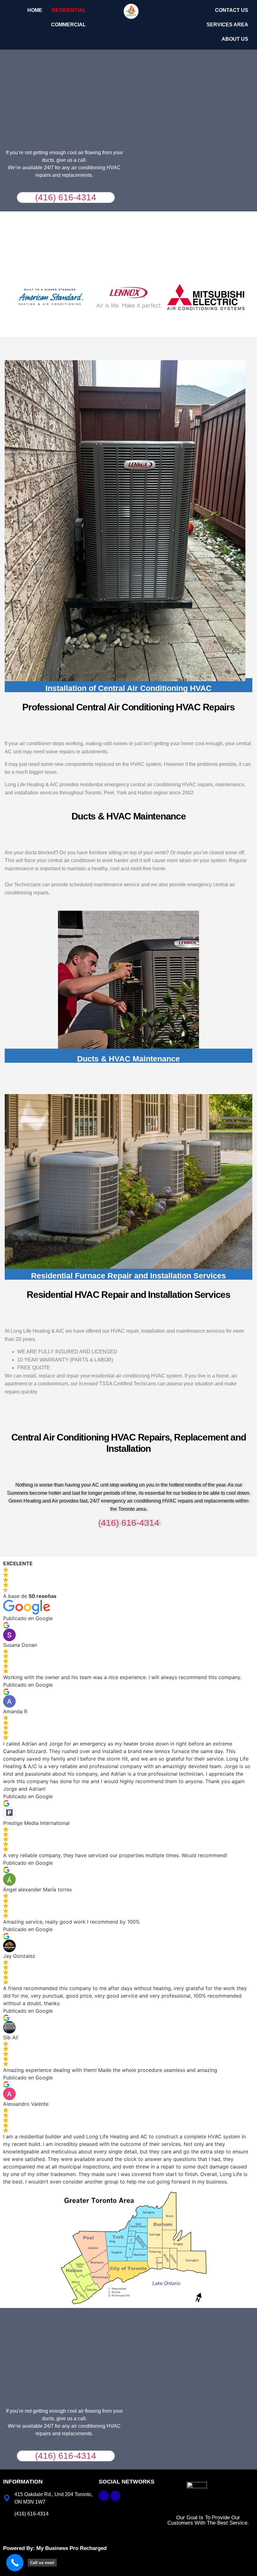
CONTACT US (232, 10)
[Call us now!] (15, 2563)
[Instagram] (115, 2496)
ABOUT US (235, 39)
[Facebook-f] (104, 2496)
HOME (35, 10)
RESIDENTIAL (69, 10)
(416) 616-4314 (66, 197)
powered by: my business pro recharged (55, 2548)
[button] (70, 10)
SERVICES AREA (227, 25)
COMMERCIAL (68, 25)
